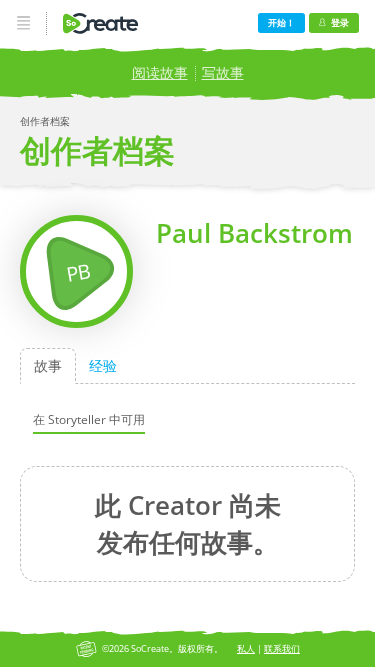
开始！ (281, 22)
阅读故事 (160, 72)
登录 (340, 22)
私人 (246, 648)
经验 (103, 365)
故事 (48, 365)
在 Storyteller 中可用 (89, 418)
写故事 (223, 72)
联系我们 (282, 648)
